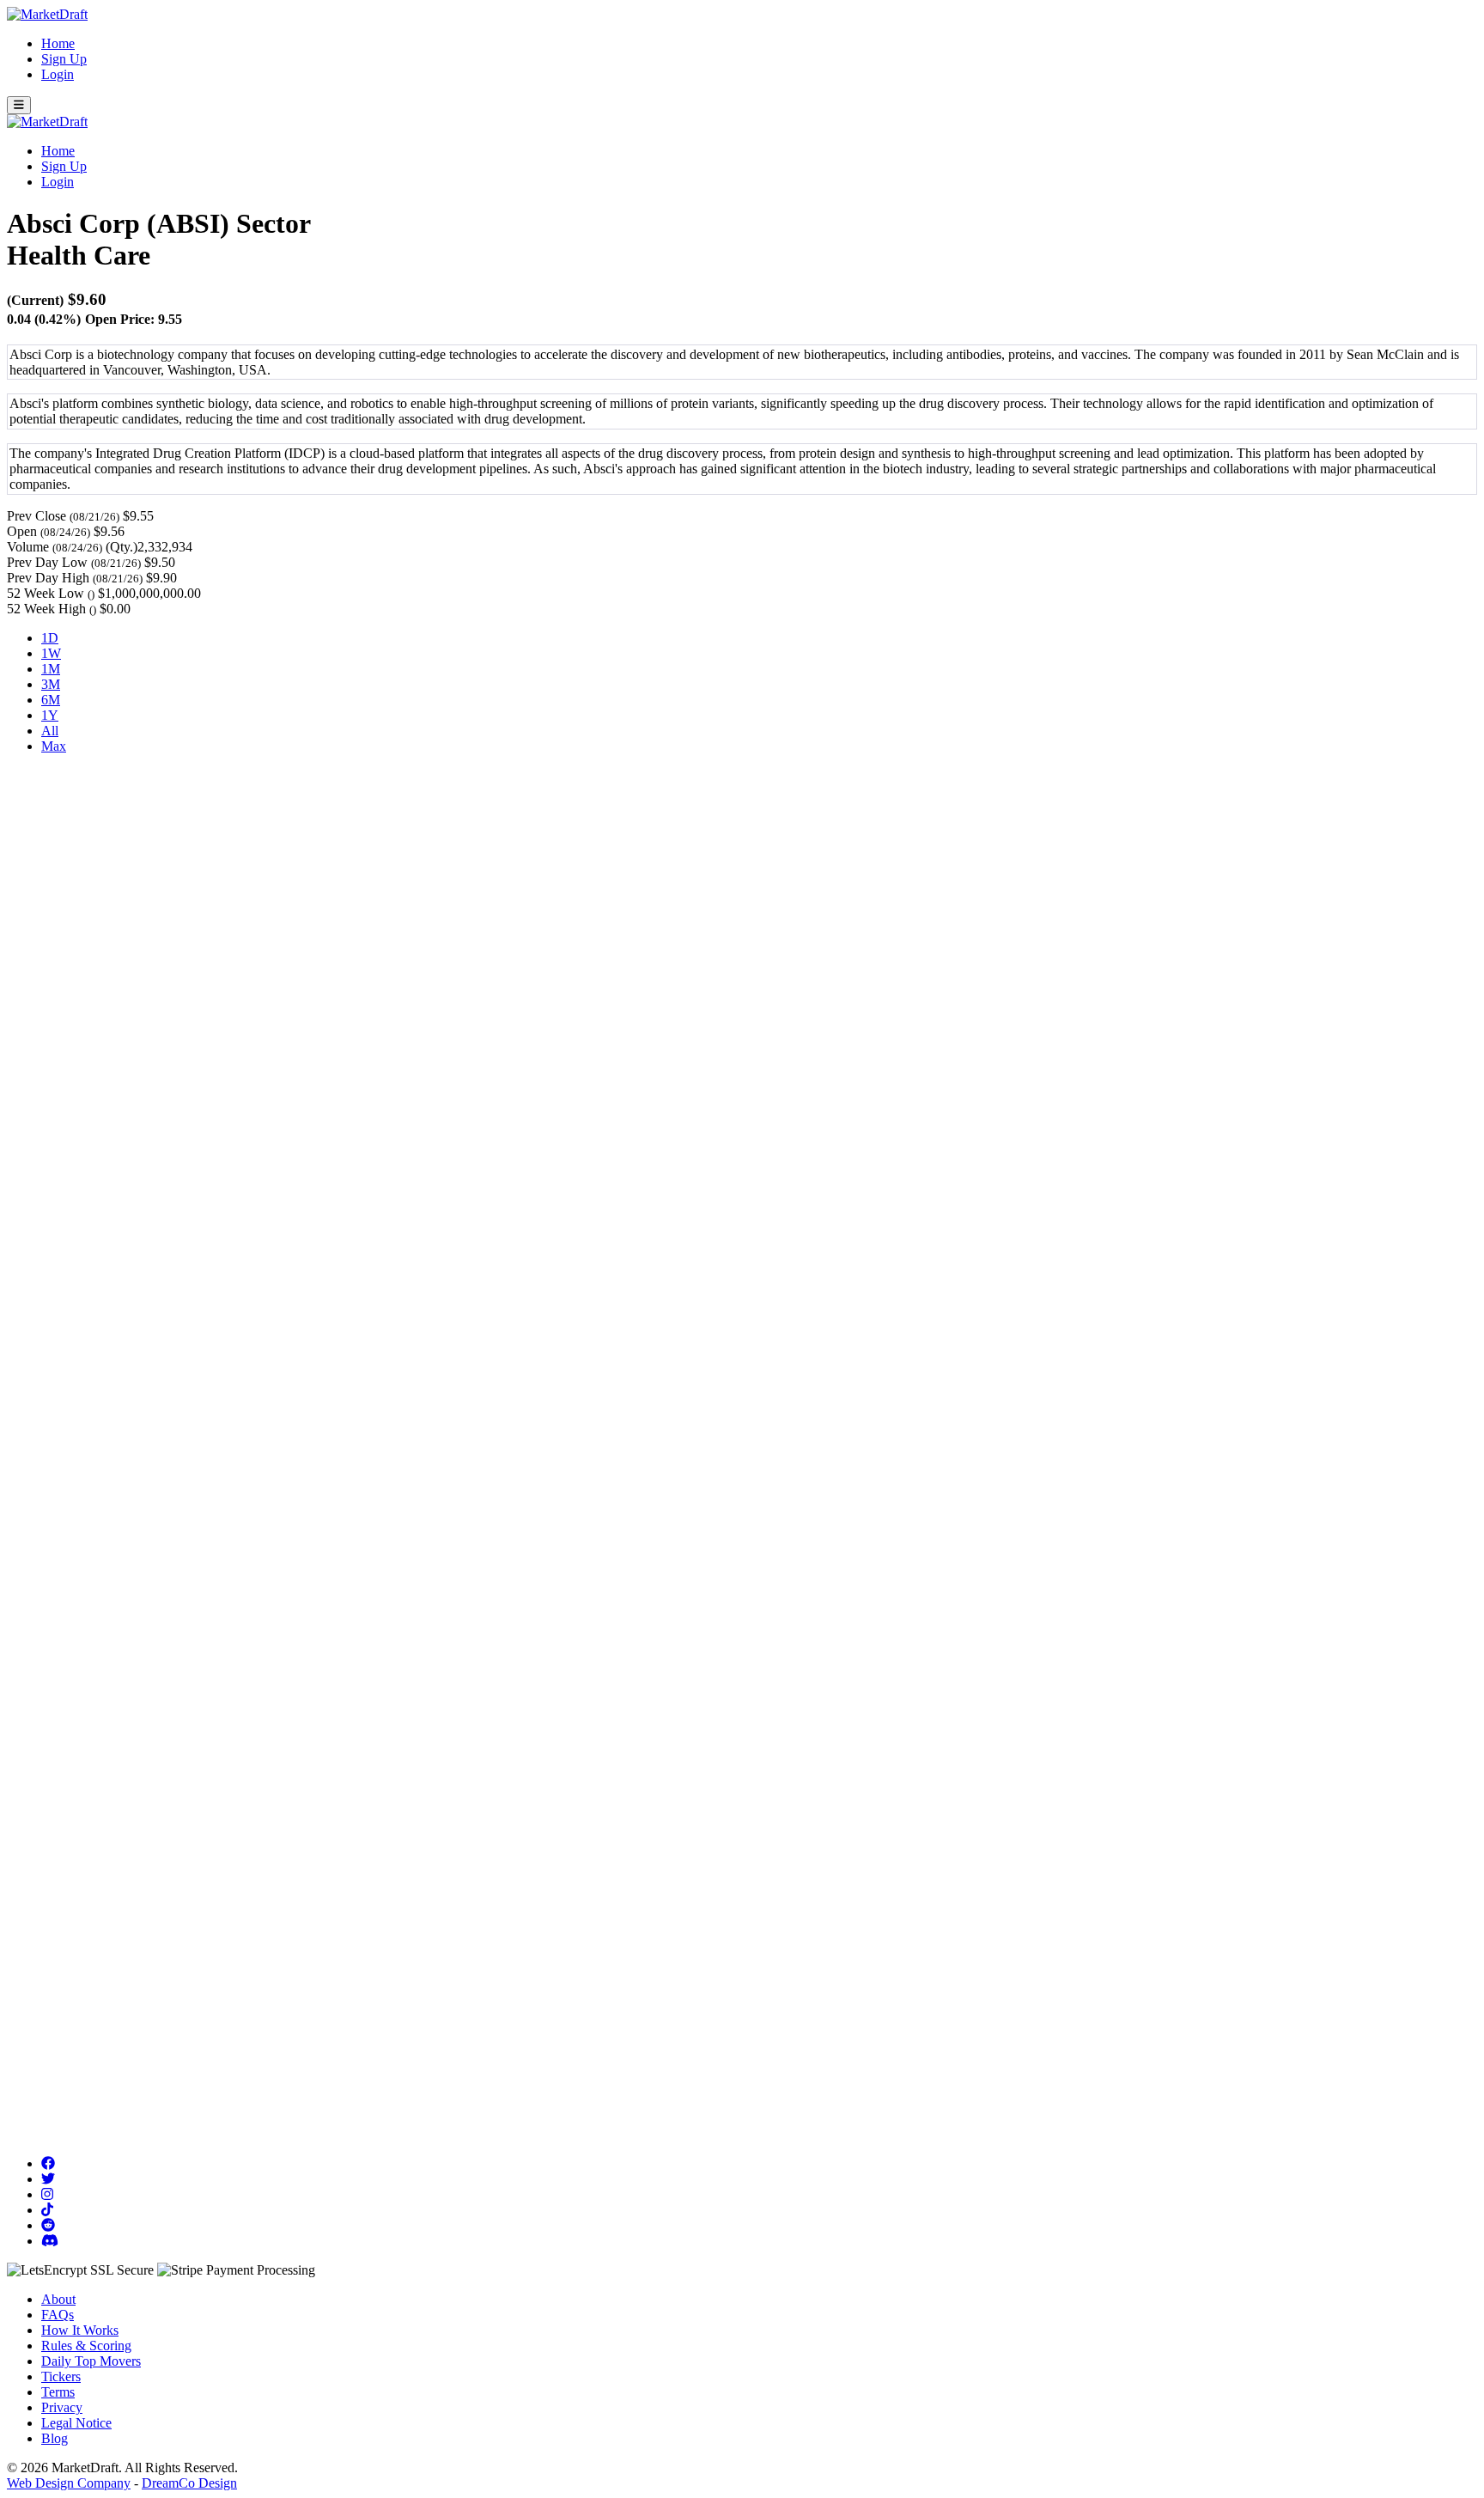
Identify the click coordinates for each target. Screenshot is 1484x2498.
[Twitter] (48, 2179)
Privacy (62, 2407)
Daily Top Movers (91, 2361)
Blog (55, 2438)
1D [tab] (50, 638)
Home (58, 43)
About (58, 2299)
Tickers (61, 2376)
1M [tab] (51, 669)
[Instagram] (47, 2194)
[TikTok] (47, 2210)
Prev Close (36, 516)
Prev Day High (48, 578)
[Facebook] (48, 2163)
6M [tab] (51, 700)
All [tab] (50, 731)
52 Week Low (46, 593)
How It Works (80, 2330)
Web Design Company (69, 2483)
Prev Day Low (47, 562)
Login (58, 74)
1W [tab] (51, 653)
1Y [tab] (50, 715)
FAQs (58, 2315)
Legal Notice (76, 2423)
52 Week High (46, 609)
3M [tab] (51, 684)
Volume (28, 547)
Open (22, 531)
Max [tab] (54, 746)
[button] (19, 105)
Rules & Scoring (86, 2346)
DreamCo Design (189, 2483)
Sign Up (64, 59)
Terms (58, 2392)
